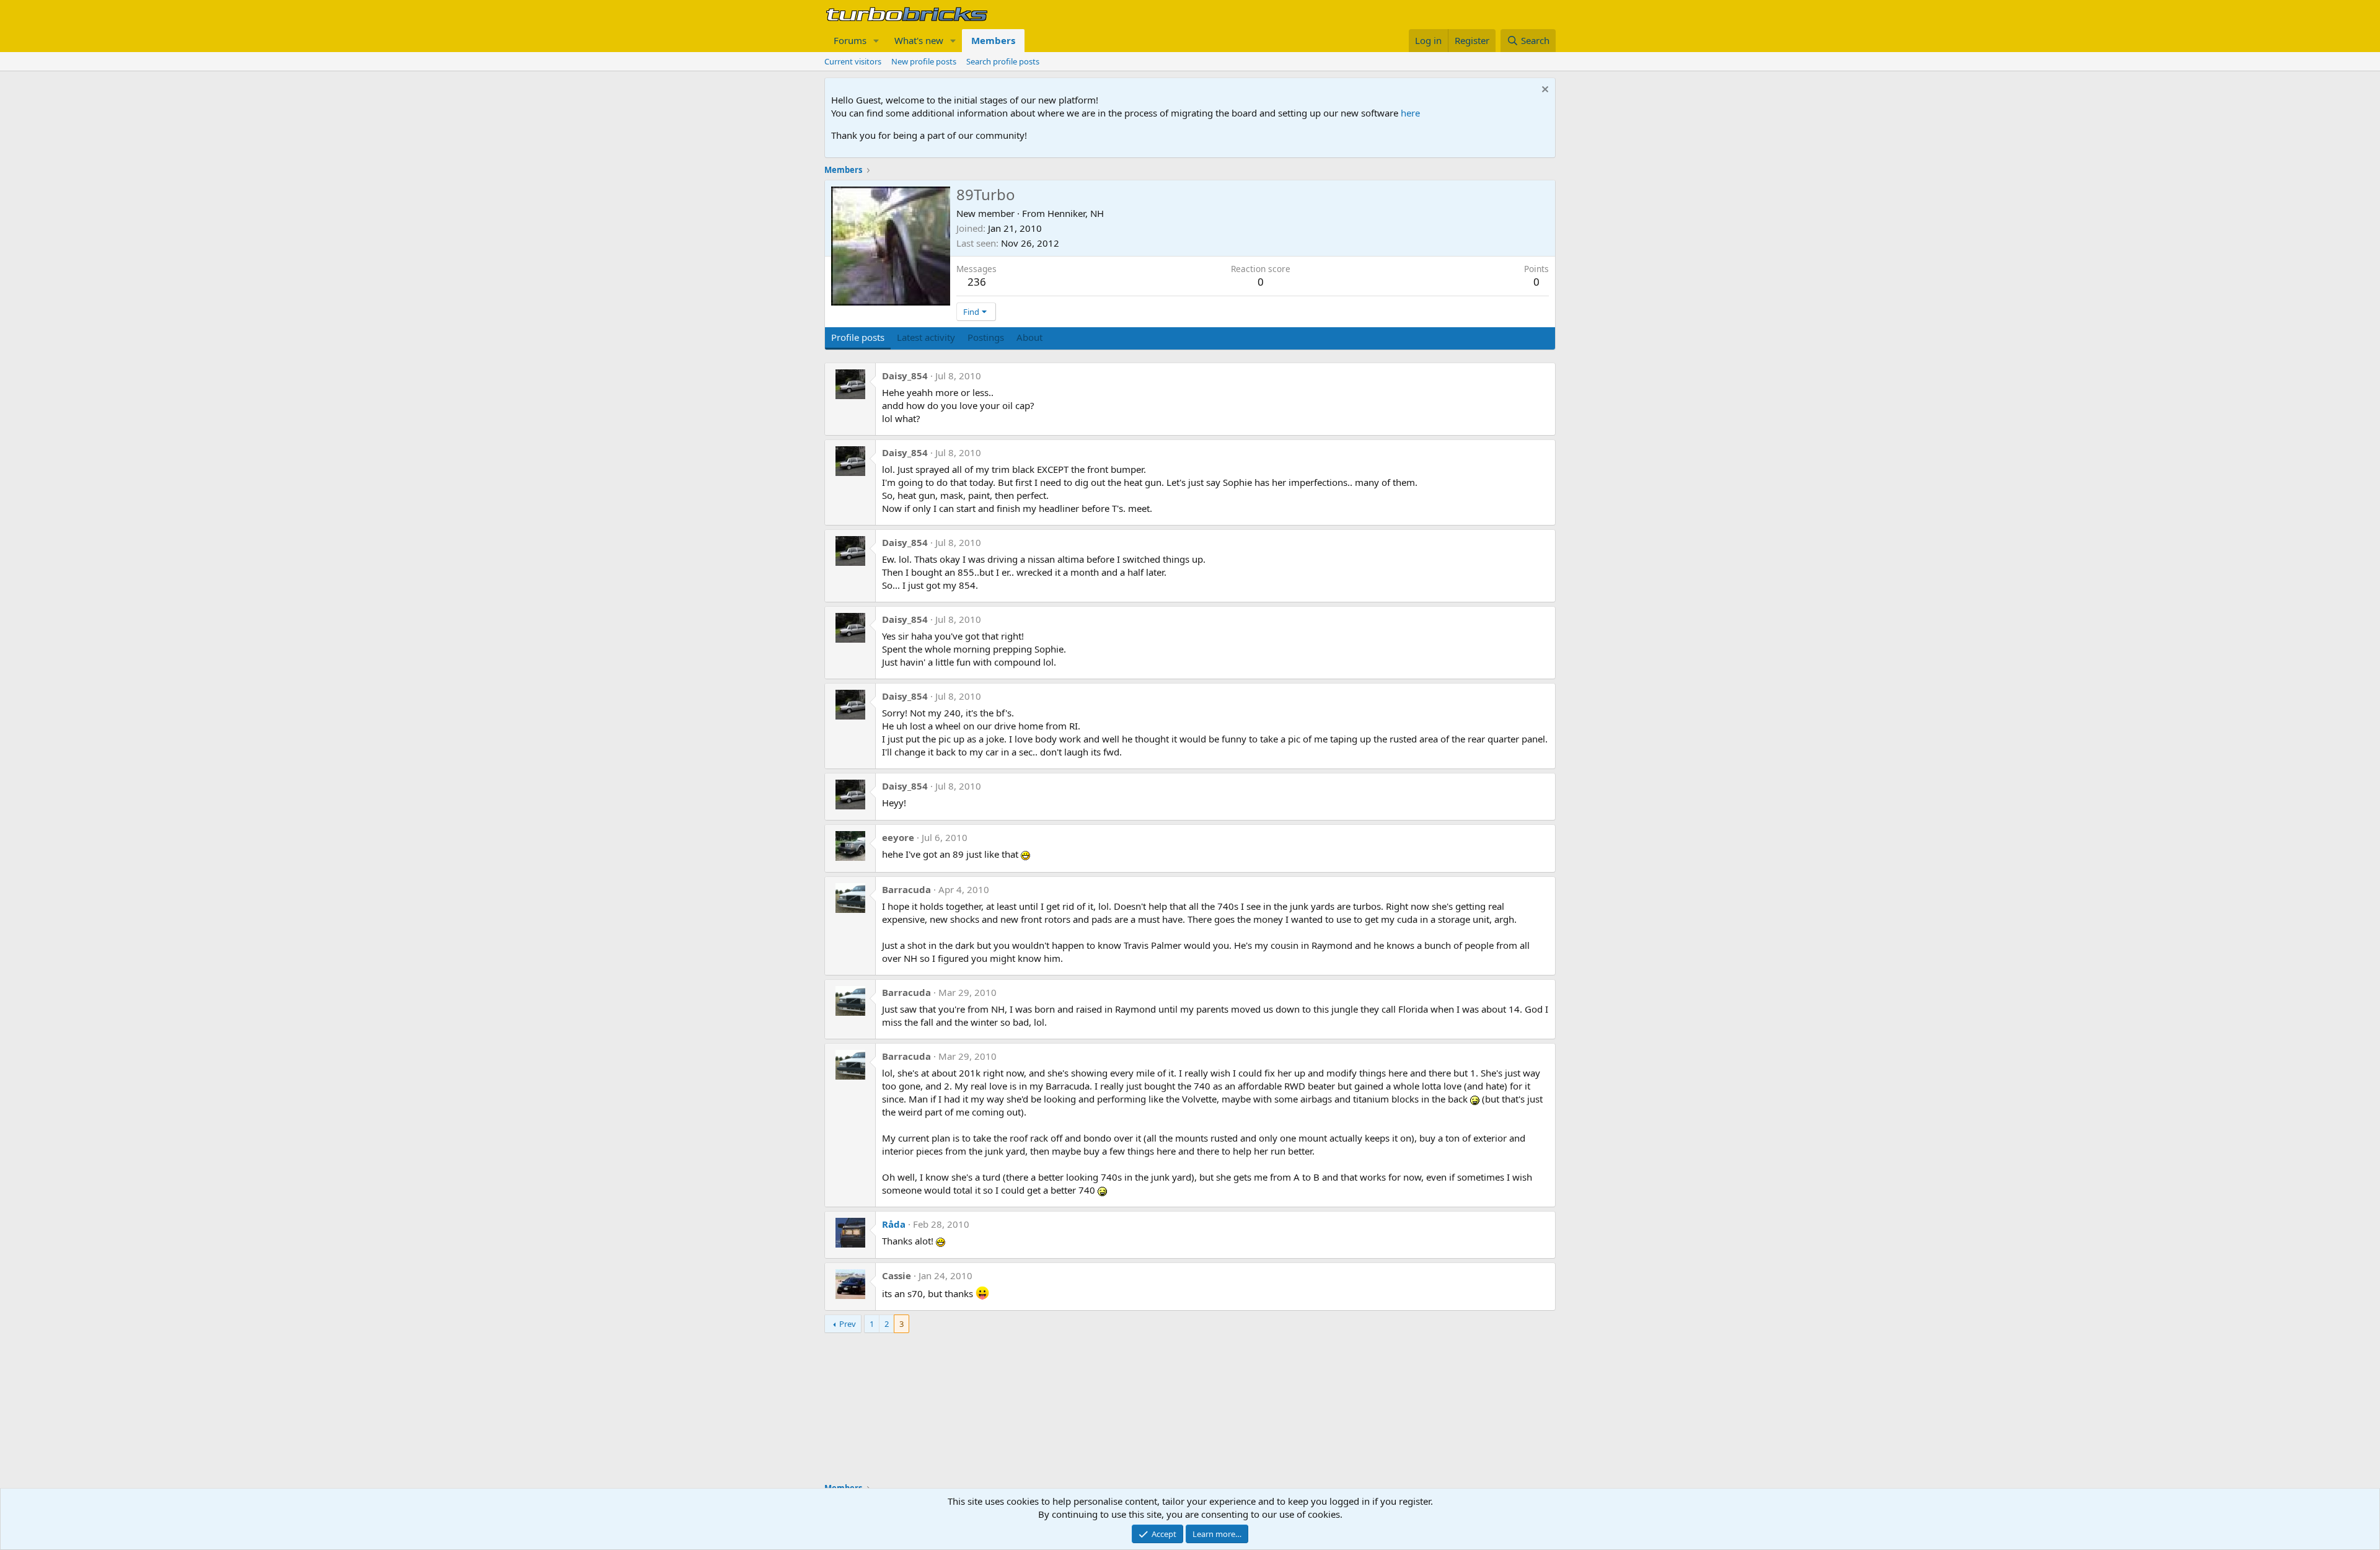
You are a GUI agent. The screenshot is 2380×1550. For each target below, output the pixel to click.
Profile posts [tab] (858, 337)
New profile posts (924, 61)
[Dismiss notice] (1544, 91)
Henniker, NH (1076, 213)
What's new (919, 40)
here (1410, 113)
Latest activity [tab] (926, 337)
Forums (850, 40)
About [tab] (1029, 337)
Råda (894, 1224)
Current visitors (853, 61)
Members (993, 40)
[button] (876, 41)
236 (977, 282)
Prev (848, 1324)
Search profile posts (1003, 61)
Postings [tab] (986, 337)
